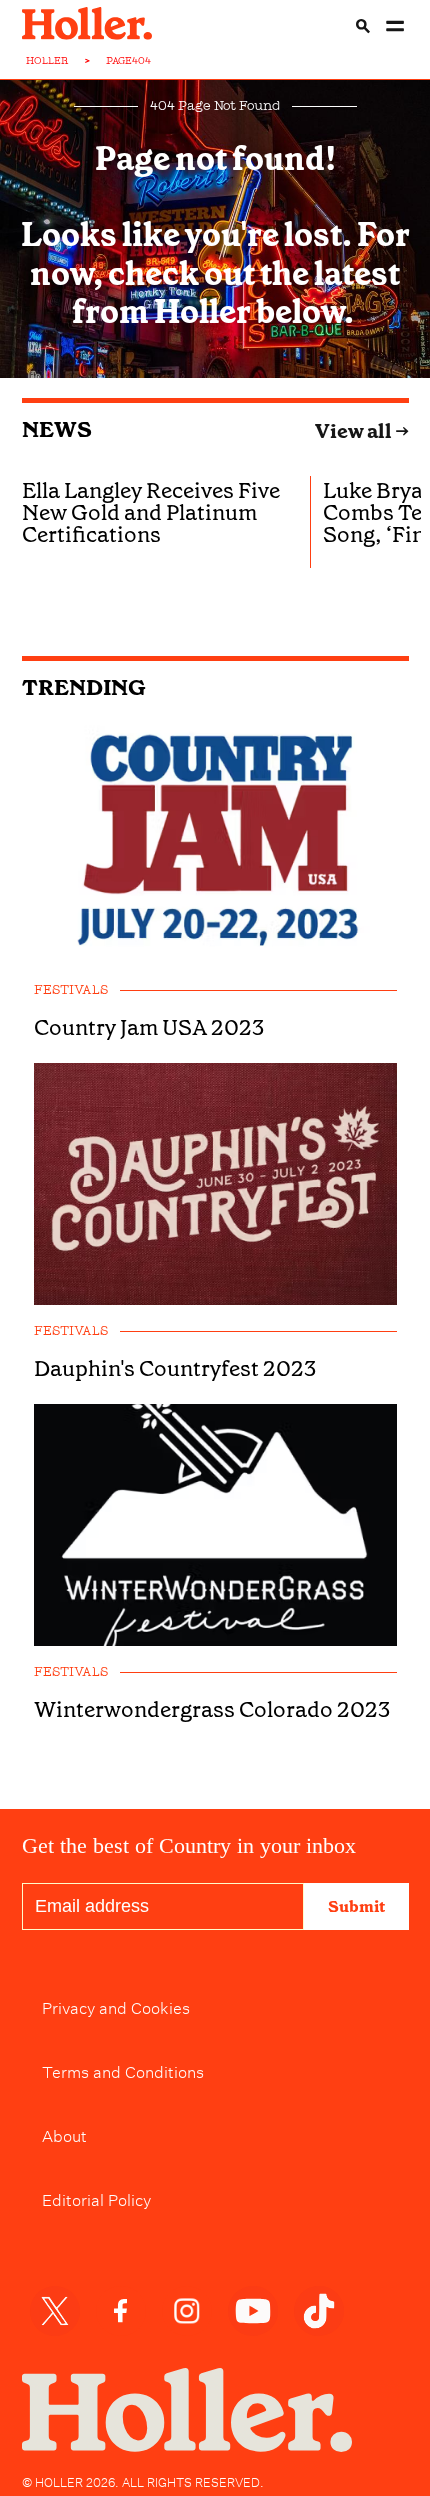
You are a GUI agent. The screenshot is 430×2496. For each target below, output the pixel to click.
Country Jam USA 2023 (149, 1028)
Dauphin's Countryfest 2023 (175, 1369)
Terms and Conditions (123, 2070)
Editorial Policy (96, 2198)
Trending (84, 687)
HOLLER (47, 61)
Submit (356, 1906)
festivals (71, 990)
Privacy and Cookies (116, 2006)
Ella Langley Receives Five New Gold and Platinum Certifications (151, 512)
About (64, 2134)
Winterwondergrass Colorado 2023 (212, 1710)
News (57, 429)
